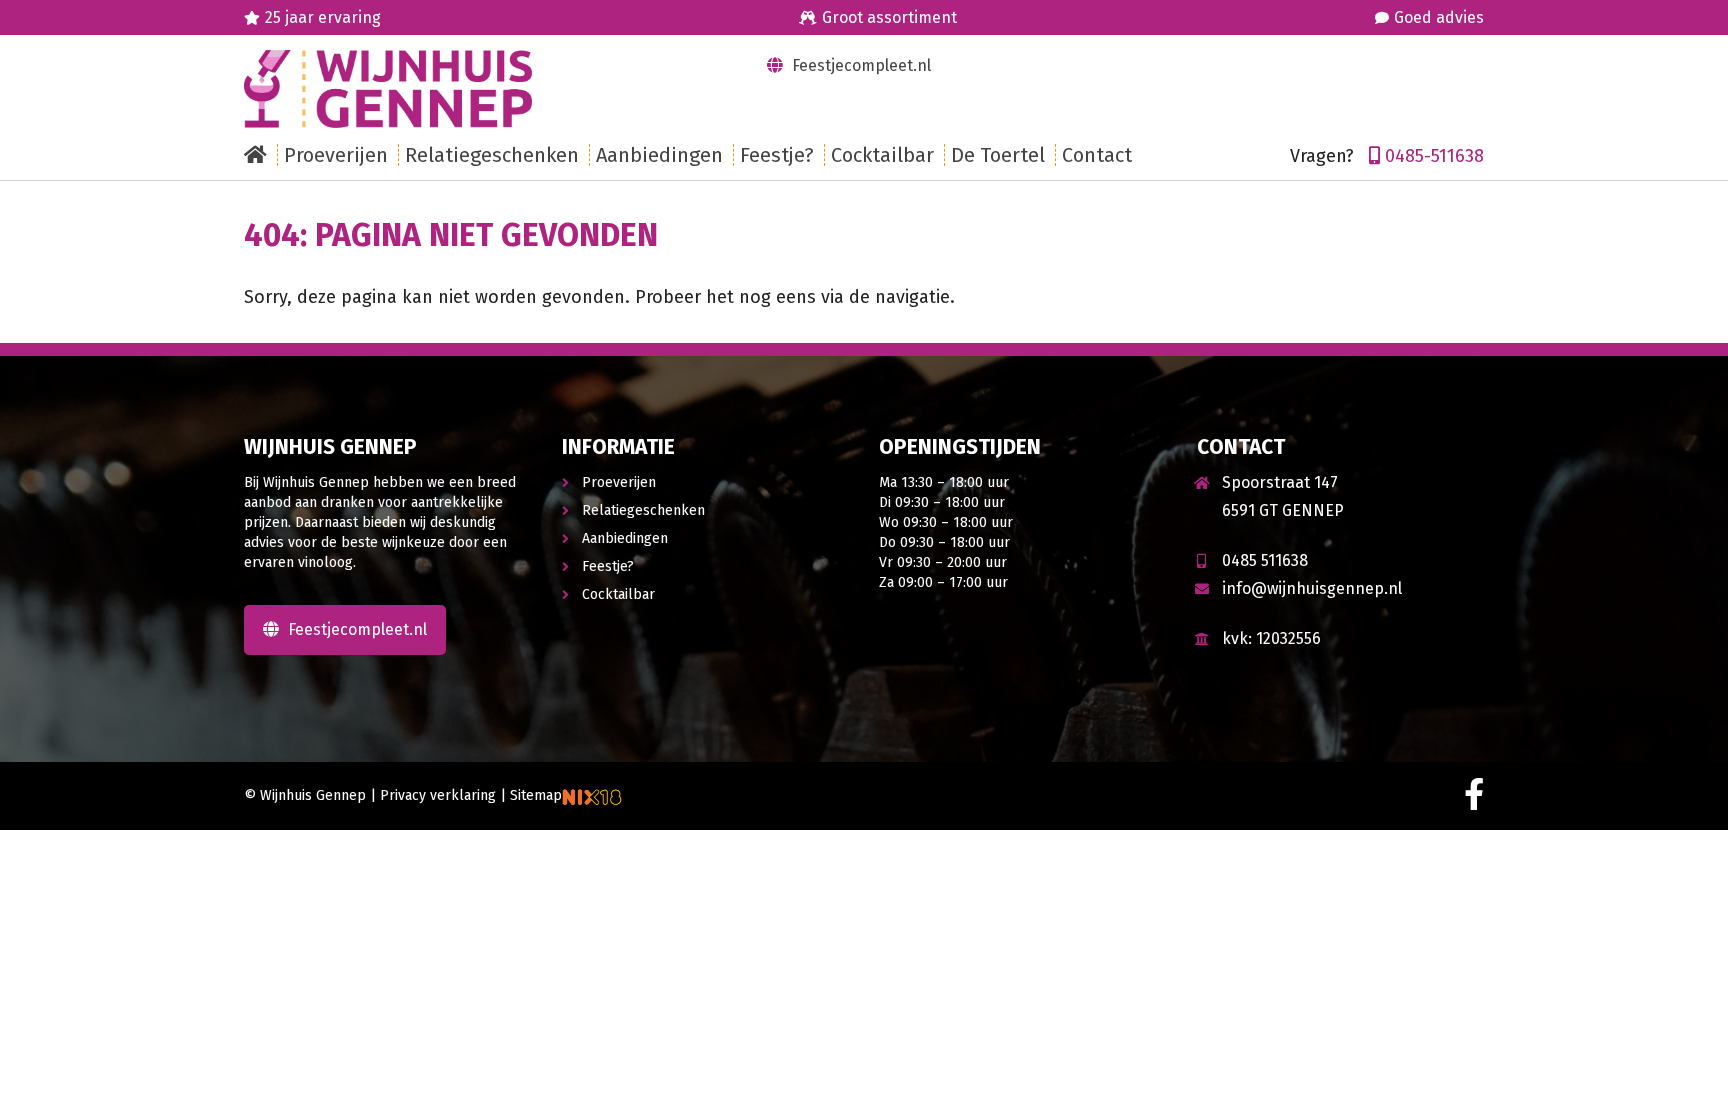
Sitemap (536, 795)
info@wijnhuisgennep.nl (1312, 588)
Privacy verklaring (438, 795)
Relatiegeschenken (643, 510)
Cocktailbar (618, 594)
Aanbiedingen (625, 538)
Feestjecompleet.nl (859, 65)
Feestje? (608, 566)
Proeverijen (619, 482)
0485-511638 (1434, 156)
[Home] (261, 155)
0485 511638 (1265, 560)
